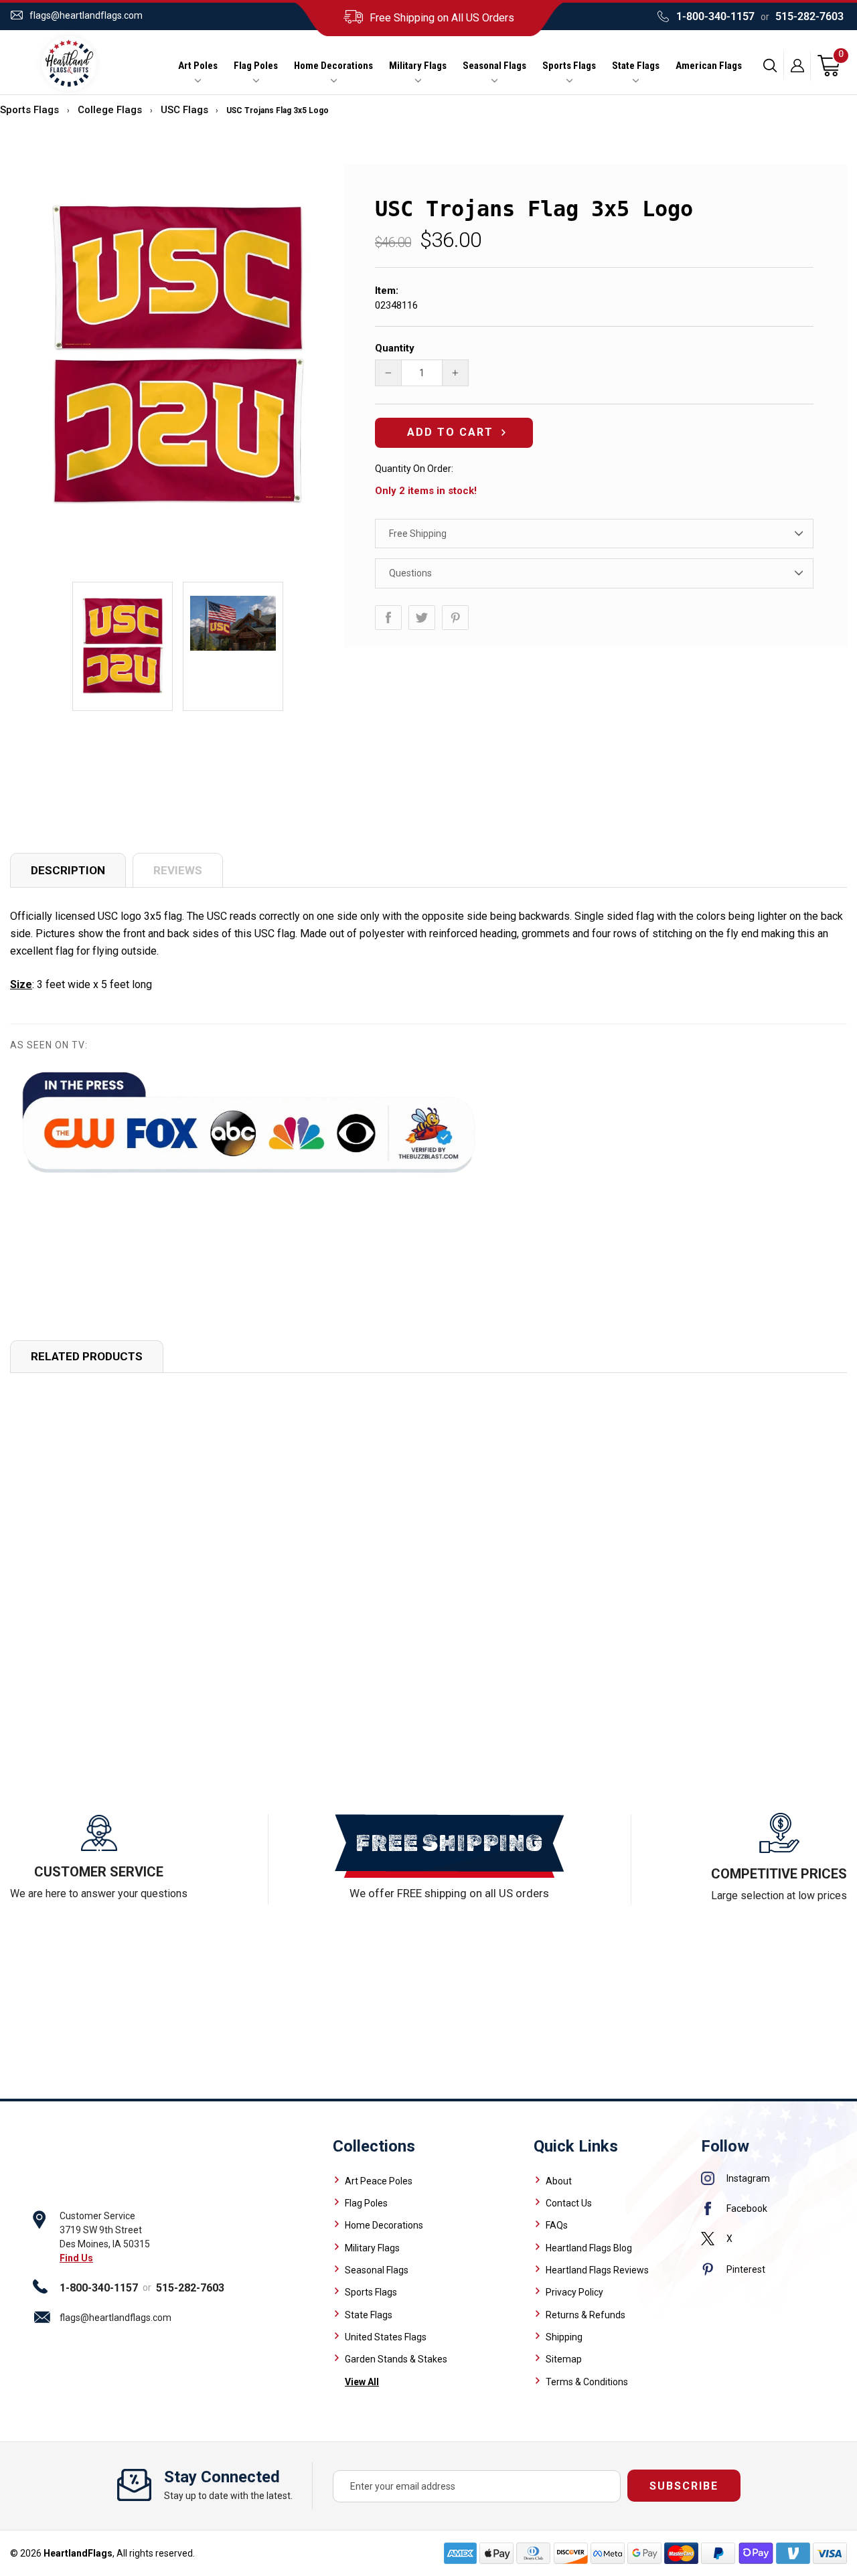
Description (68, 870)
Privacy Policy (574, 2292)
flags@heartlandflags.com (86, 15)
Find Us (76, 2258)
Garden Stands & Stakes (396, 2359)
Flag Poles (256, 66)
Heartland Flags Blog (589, 2248)
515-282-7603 (809, 16)
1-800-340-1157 (715, 16)
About (559, 2181)
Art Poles (198, 66)
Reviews (178, 870)
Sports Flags (569, 66)
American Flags (709, 66)
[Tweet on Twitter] (422, 618)
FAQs (557, 2225)
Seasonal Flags (494, 66)
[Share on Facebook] (388, 618)
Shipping (564, 2337)
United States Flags (386, 2337)
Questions (410, 573)
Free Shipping (418, 534)
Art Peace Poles (379, 2181)
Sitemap (564, 2359)
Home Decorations (333, 66)
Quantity (395, 348)
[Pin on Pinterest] (455, 618)
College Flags (110, 110)
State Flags (636, 66)
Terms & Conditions (587, 2382)
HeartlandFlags (78, 2553)
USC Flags (184, 110)
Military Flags (418, 66)
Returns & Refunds (586, 2315)
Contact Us (569, 2203)
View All (362, 2382)
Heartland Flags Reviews (597, 2270)
